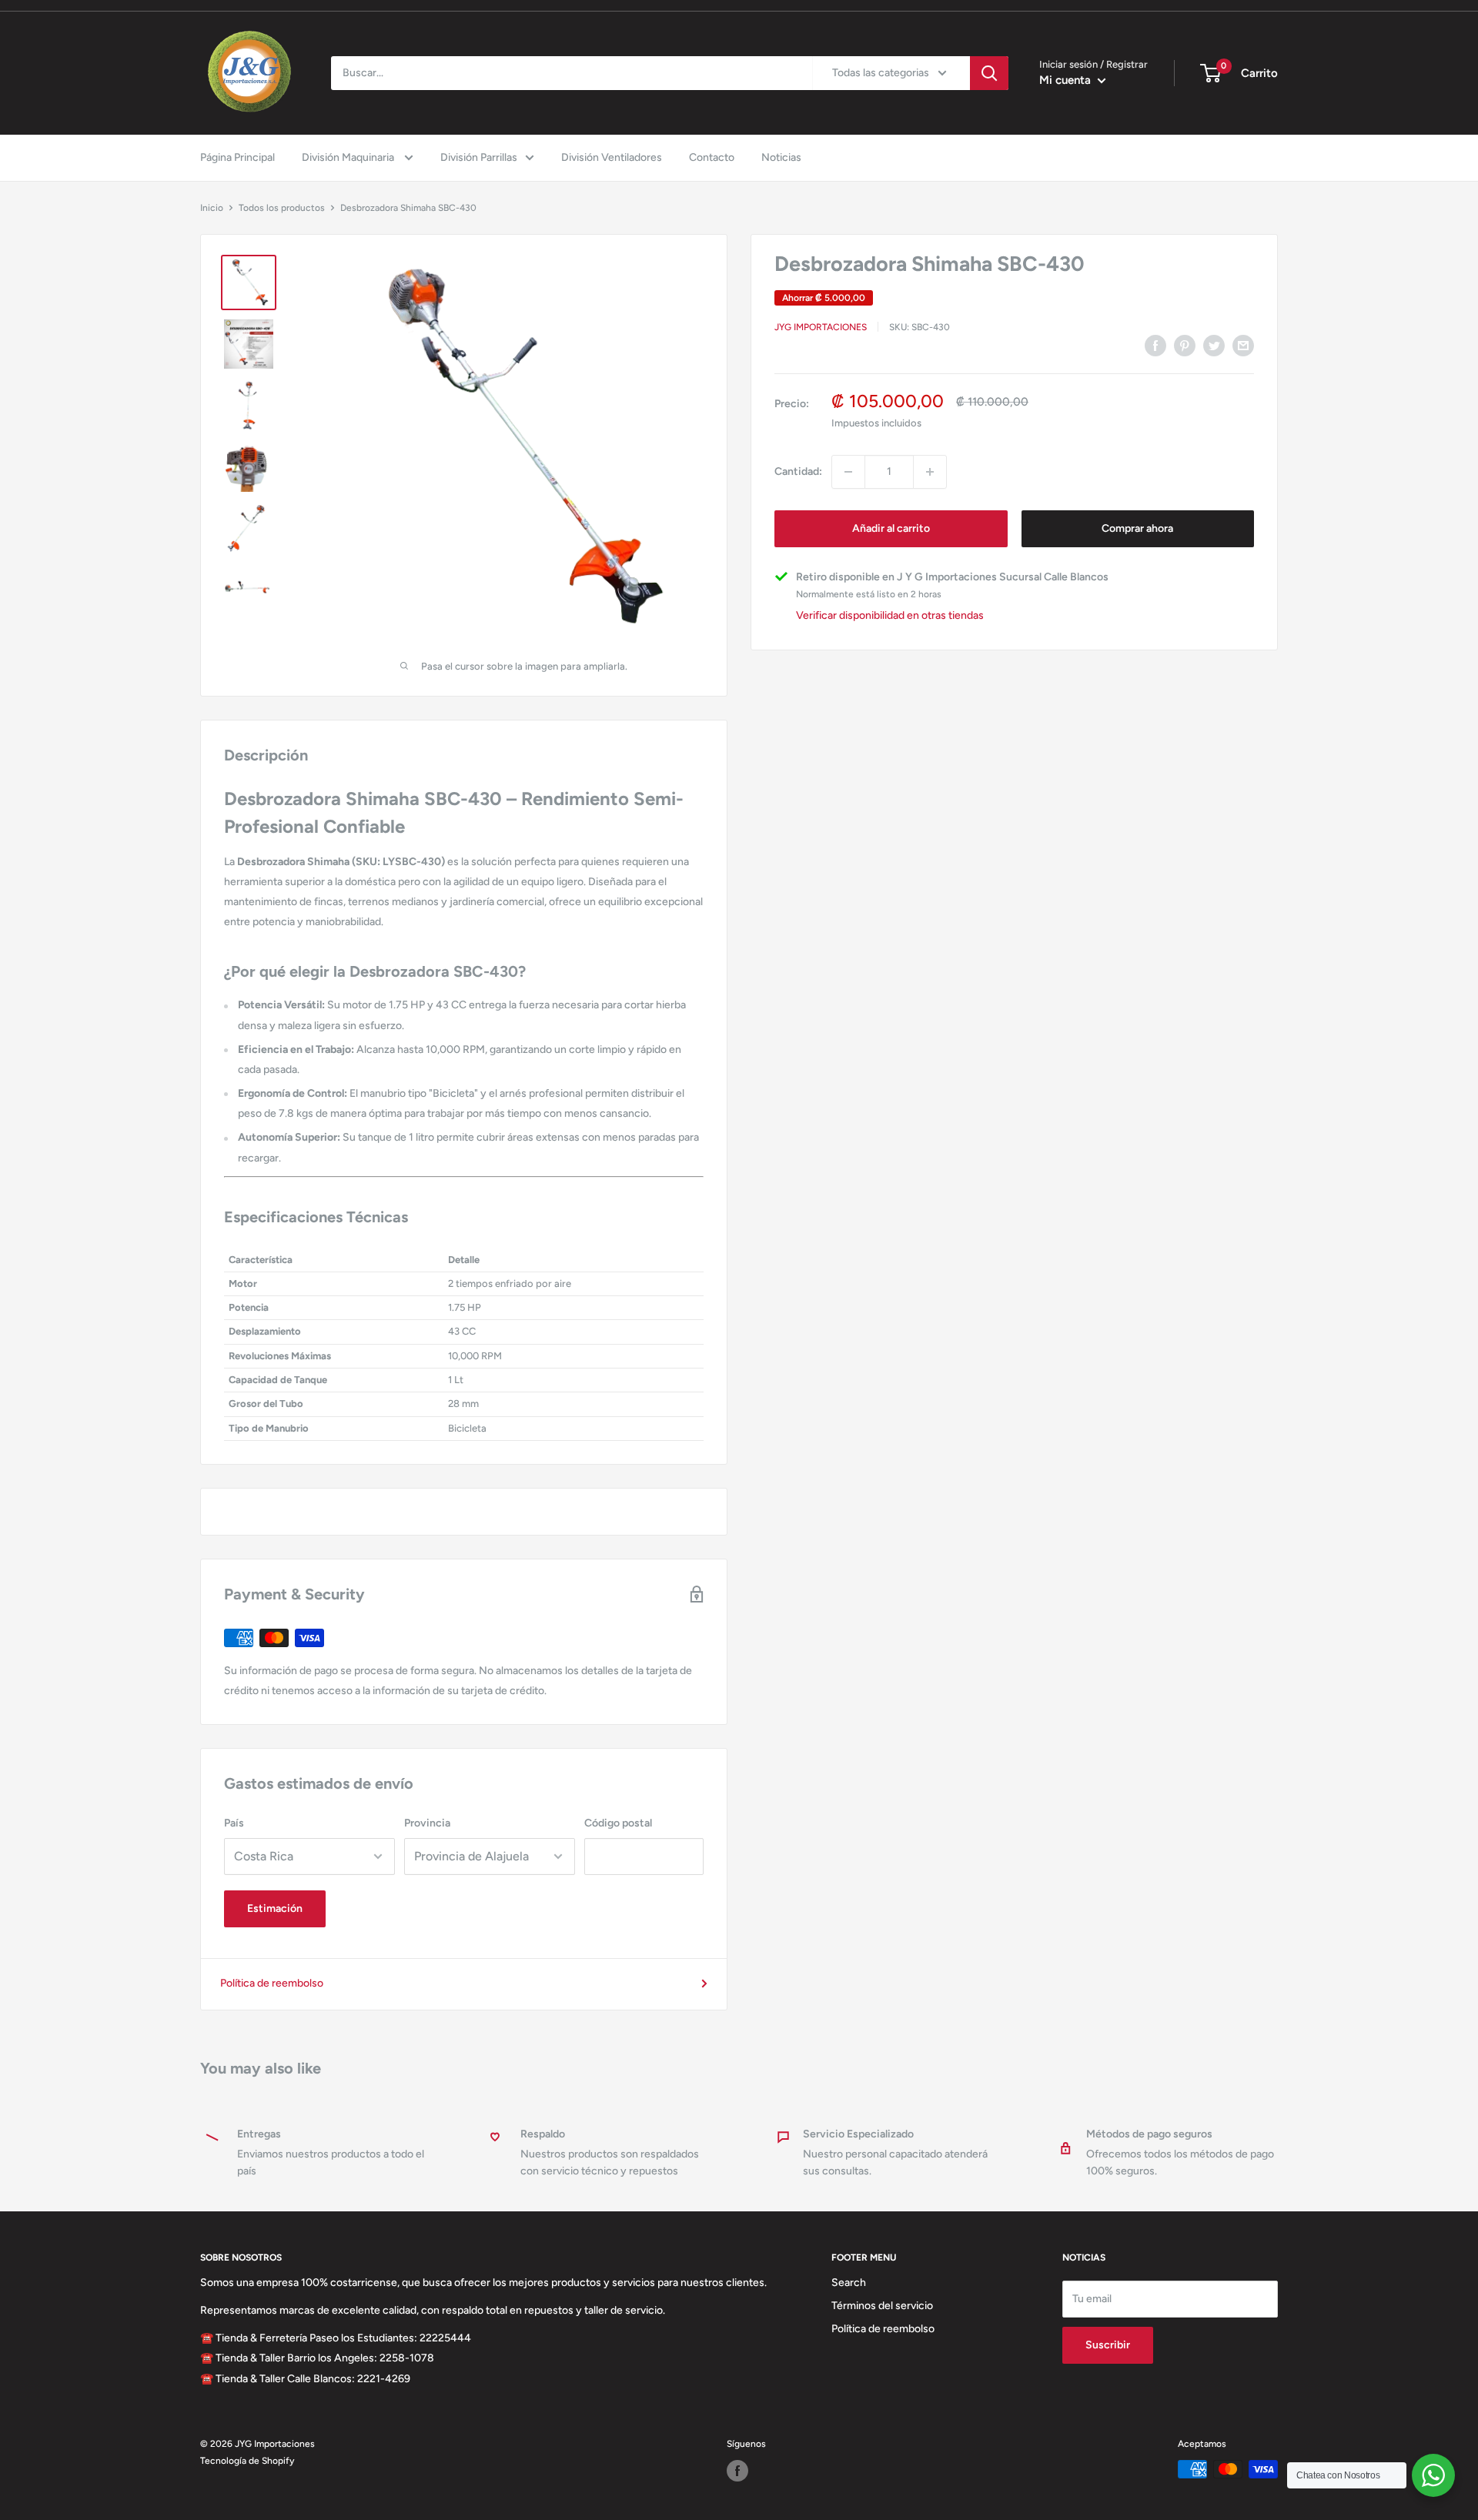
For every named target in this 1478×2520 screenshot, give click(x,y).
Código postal (618, 1823)
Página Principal (237, 157)
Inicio (212, 208)
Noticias (781, 157)
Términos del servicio (882, 2306)
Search (849, 2283)
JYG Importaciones (821, 327)
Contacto (712, 157)
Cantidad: (798, 471)
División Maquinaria (349, 157)
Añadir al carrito (891, 528)
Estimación (275, 1908)
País (234, 1823)
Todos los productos (282, 208)
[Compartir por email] (1243, 346)
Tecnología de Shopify (247, 2461)
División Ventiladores (612, 157)
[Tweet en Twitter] (1214, 346)
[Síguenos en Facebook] (737, 2471)
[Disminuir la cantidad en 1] (848, 472)
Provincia (427, 1823)
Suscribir (1108, 2345)
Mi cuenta (1067, 80)
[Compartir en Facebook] (1155, 346)
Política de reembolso (272, 1983)
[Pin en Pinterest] (1185, 346)
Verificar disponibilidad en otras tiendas (890, 616)
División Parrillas (479, 157)
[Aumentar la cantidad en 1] (930, 472)
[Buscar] (989, 73)
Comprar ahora (1137, 528)
